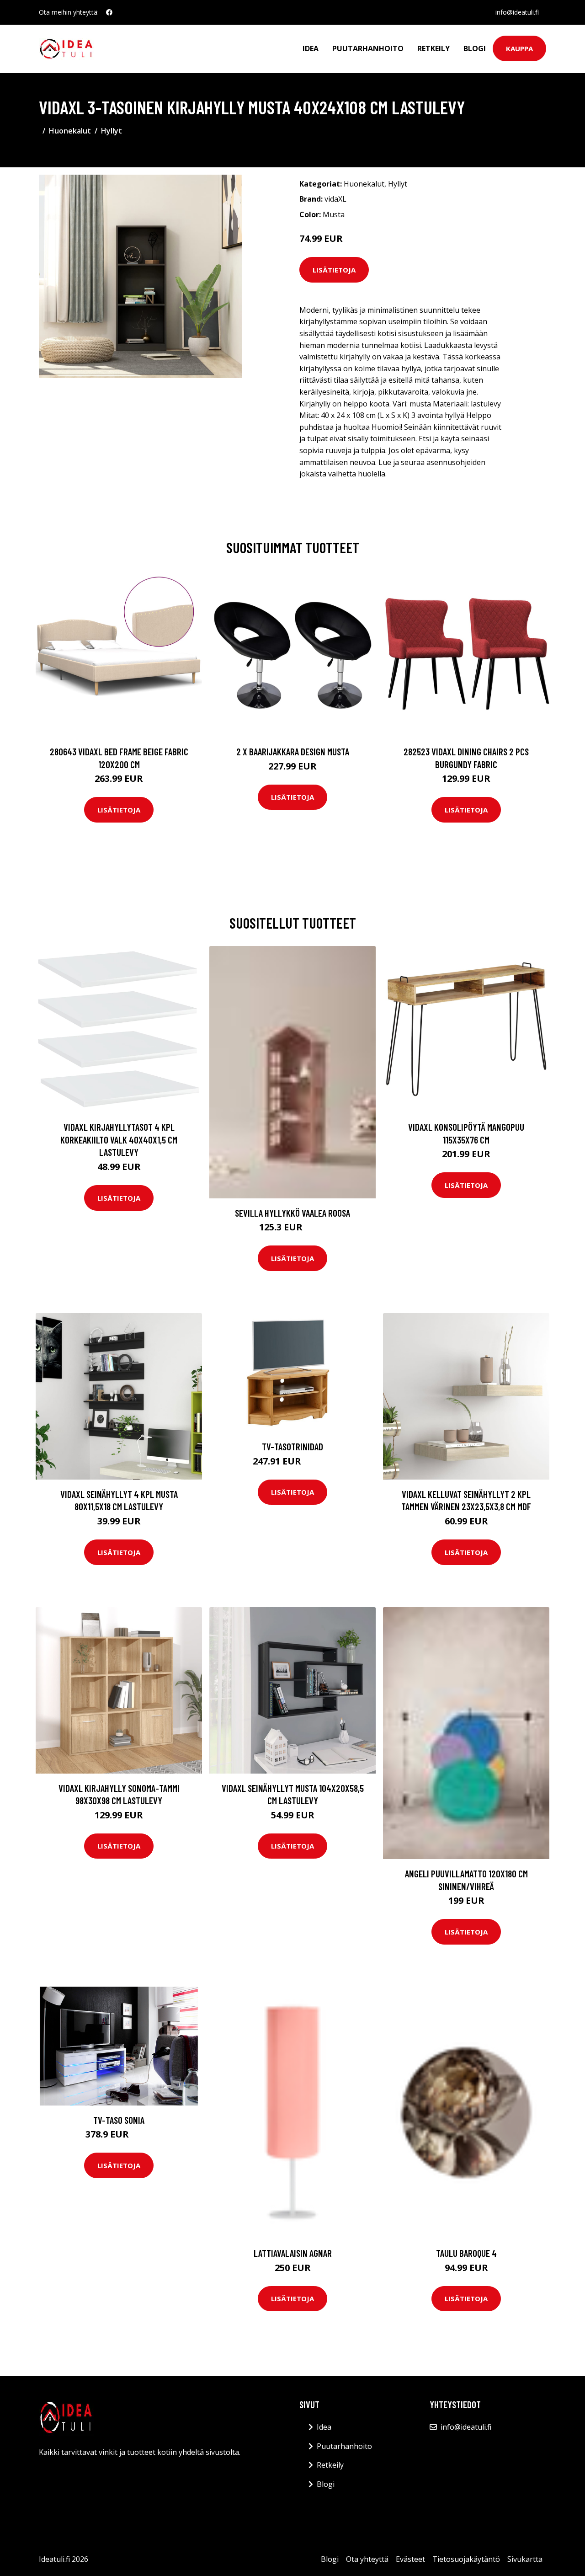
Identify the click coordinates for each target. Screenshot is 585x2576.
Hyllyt (112, 131)
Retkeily (433, 48)
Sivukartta (525, 2559)
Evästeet (410, 2559)
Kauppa (519, 48)
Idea (311, 48)
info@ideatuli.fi (517, 12)
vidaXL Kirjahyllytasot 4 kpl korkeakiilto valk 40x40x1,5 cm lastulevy (119, 1139)
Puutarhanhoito (368, 48)
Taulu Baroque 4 (466, 2253)
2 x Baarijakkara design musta (293, 751)
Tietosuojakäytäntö (466, 2559)
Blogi (475, 48)
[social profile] (109, 12)
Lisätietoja (334, 270)
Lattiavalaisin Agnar (293, 2253)
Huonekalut (70, 131)
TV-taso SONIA (119, 2120)
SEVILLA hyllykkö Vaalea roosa (292, 1213)
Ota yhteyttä (367, 2559)
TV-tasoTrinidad (292, 1446)
